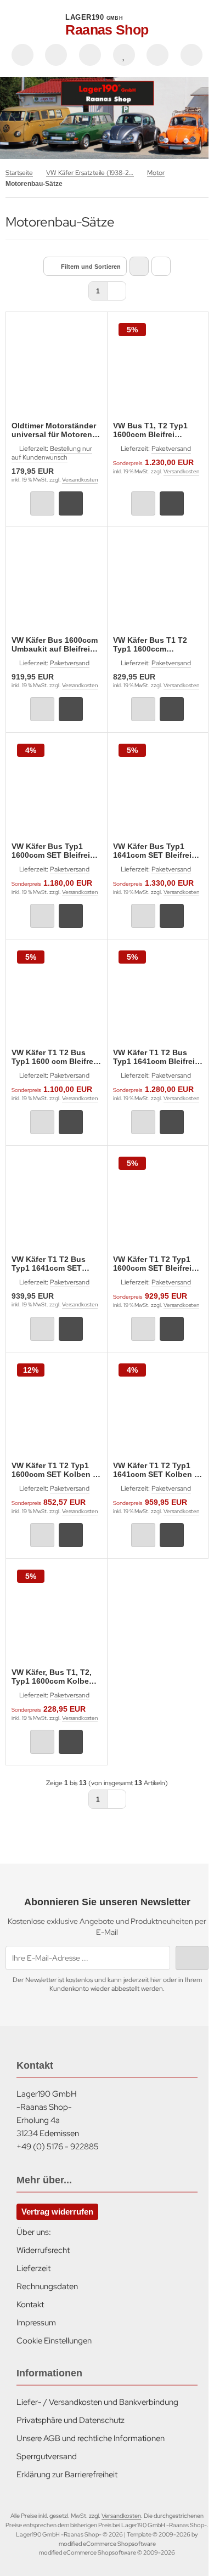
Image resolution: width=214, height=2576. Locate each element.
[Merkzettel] (124, 55)
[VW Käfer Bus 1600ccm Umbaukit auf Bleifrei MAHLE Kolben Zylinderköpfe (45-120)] (57, 583)
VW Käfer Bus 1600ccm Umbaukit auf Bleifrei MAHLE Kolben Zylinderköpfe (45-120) (55, 644)
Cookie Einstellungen (54, 2341)
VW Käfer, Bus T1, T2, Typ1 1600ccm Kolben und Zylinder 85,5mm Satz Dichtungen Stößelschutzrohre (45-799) (54, 1677)
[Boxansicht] (139, 266)
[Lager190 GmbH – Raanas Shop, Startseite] (107, 118)
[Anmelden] (90, 55)
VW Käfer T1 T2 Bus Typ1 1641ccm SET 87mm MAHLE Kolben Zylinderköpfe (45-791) (54, 1264)
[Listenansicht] (161, 266)
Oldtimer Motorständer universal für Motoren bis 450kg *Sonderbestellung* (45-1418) (56, 430)
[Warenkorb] (157, 55)
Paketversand (171, 449)
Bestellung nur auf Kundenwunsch (52, 453)
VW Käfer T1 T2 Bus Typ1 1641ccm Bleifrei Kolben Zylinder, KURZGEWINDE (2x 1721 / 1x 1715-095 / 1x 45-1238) (155, 1057)
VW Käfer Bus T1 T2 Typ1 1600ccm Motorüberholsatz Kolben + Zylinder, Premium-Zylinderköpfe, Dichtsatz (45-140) (158, 644)
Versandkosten (80, 480)
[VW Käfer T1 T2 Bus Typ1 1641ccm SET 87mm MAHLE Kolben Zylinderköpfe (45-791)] (57, 1202)
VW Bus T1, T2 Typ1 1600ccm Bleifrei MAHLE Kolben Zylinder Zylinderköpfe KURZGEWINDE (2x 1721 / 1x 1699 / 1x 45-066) (158, 430)
